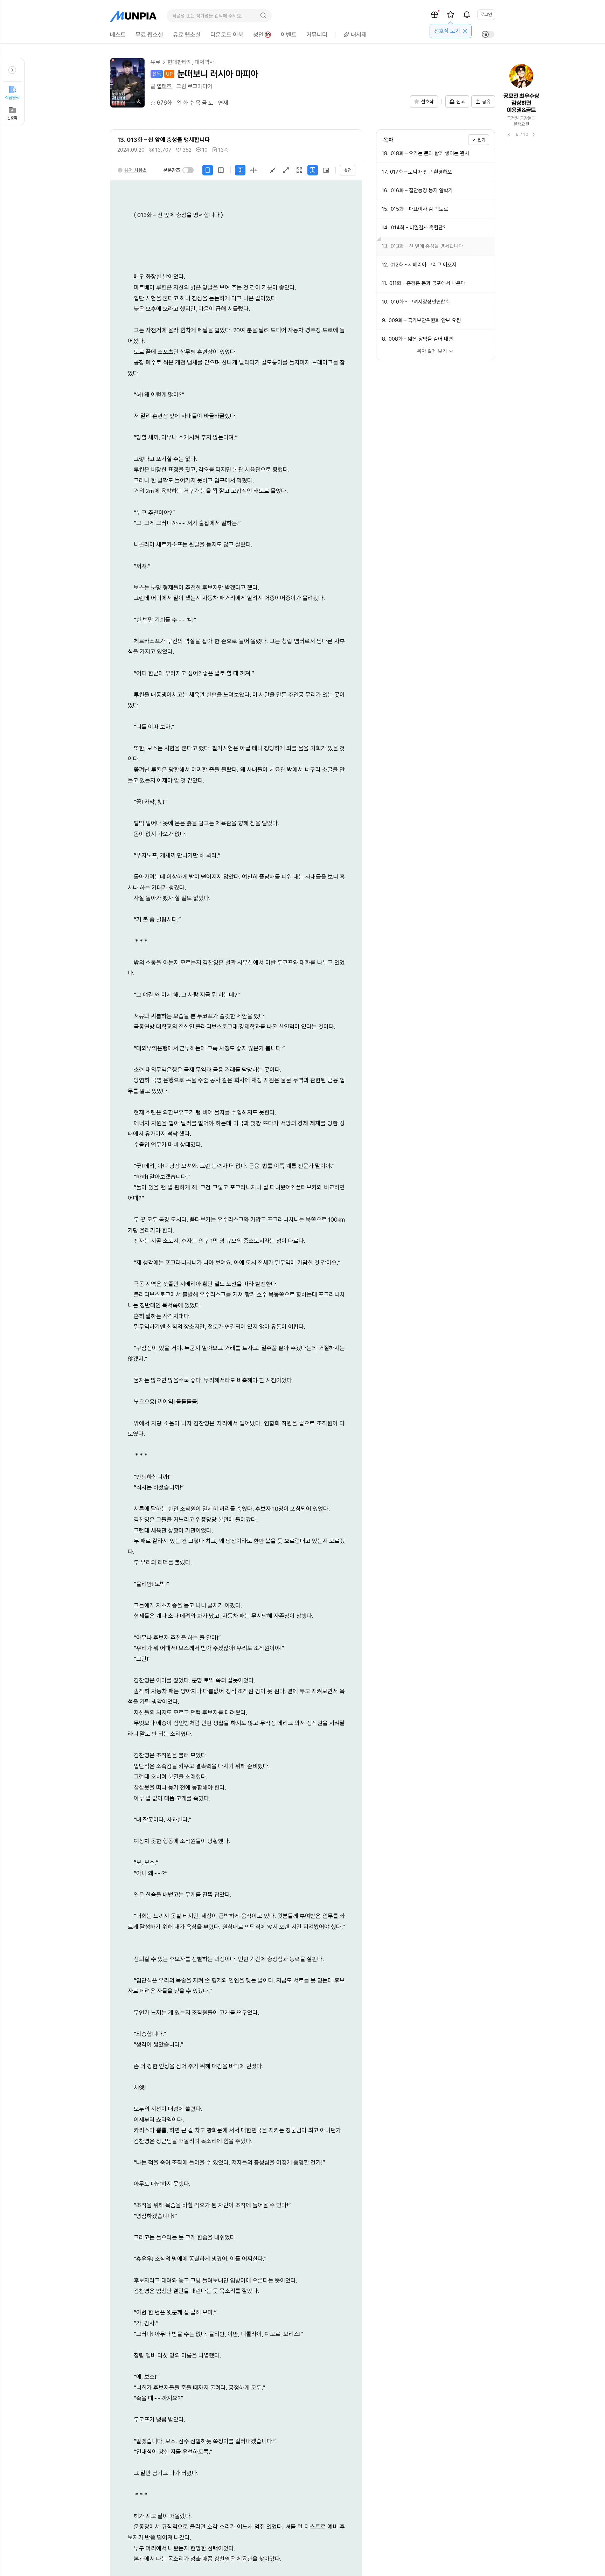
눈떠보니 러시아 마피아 (218, 74)
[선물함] (434, 15)
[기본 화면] (273, 170)
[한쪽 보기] (208, 170)
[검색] (263, 16)
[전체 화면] (299, 170)
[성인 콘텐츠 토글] (488, 34)
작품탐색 (12, 98)
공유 (486, 102)
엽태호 (164, 86)
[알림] (467, 15)
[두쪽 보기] (221, 170)
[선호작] (451, 15)
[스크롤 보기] (240, 170)
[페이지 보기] (253, 170)
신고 (460, 102)
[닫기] (465, 31)
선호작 (12, 118)
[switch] (188, 170)
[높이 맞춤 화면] (313, 170)
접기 (481, 140)
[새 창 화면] (326, 170)
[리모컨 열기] (12, 70)
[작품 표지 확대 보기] (127, 83)
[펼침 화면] (286, 170)
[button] (132, 170)
